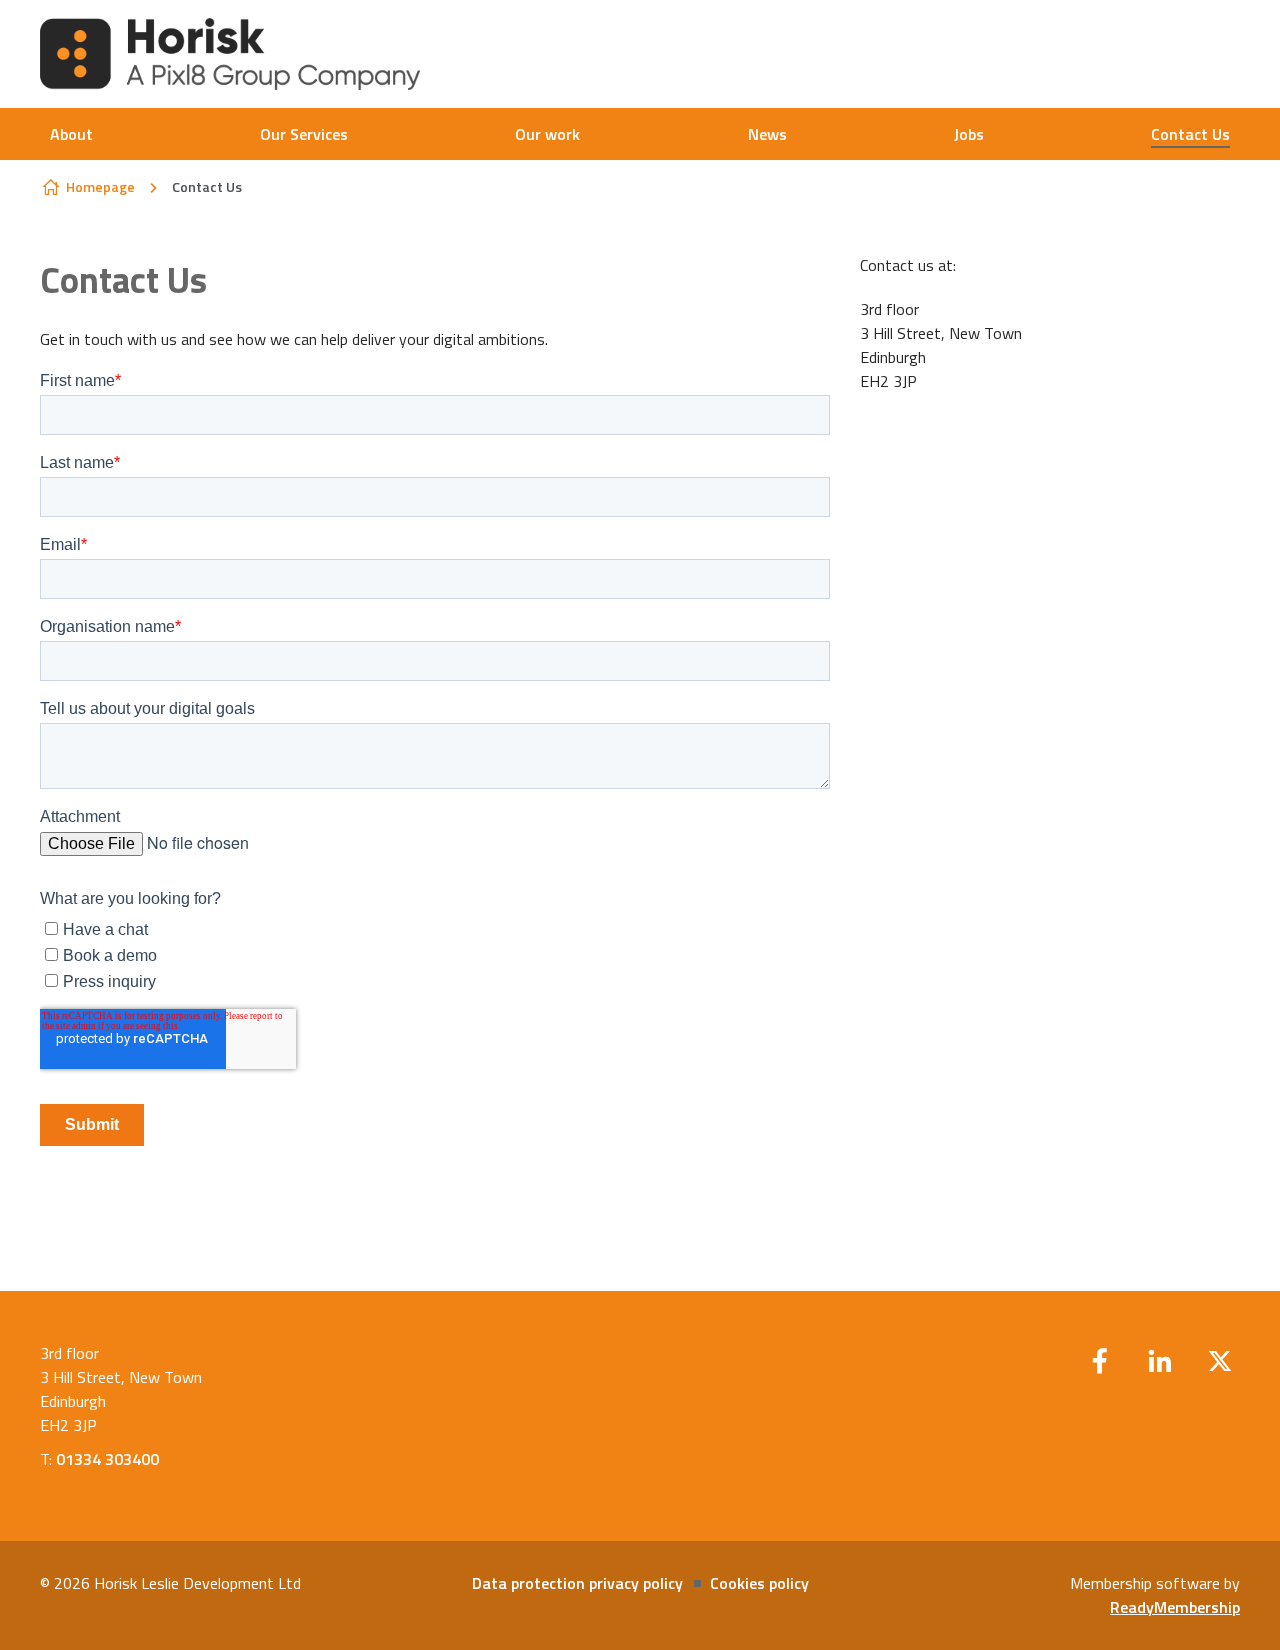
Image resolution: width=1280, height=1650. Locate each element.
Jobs (969, 134)
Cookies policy (759, 1583)
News (767, 134)
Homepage (100, 186)
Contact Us (1190, 134)
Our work (547, 134)
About (71, 134)
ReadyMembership (1175, 1607)
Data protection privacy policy (577, 1583)
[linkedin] (1160, 1361)
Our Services (304, 134)
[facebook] (1100, 1361)
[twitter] (1220, 1361)
